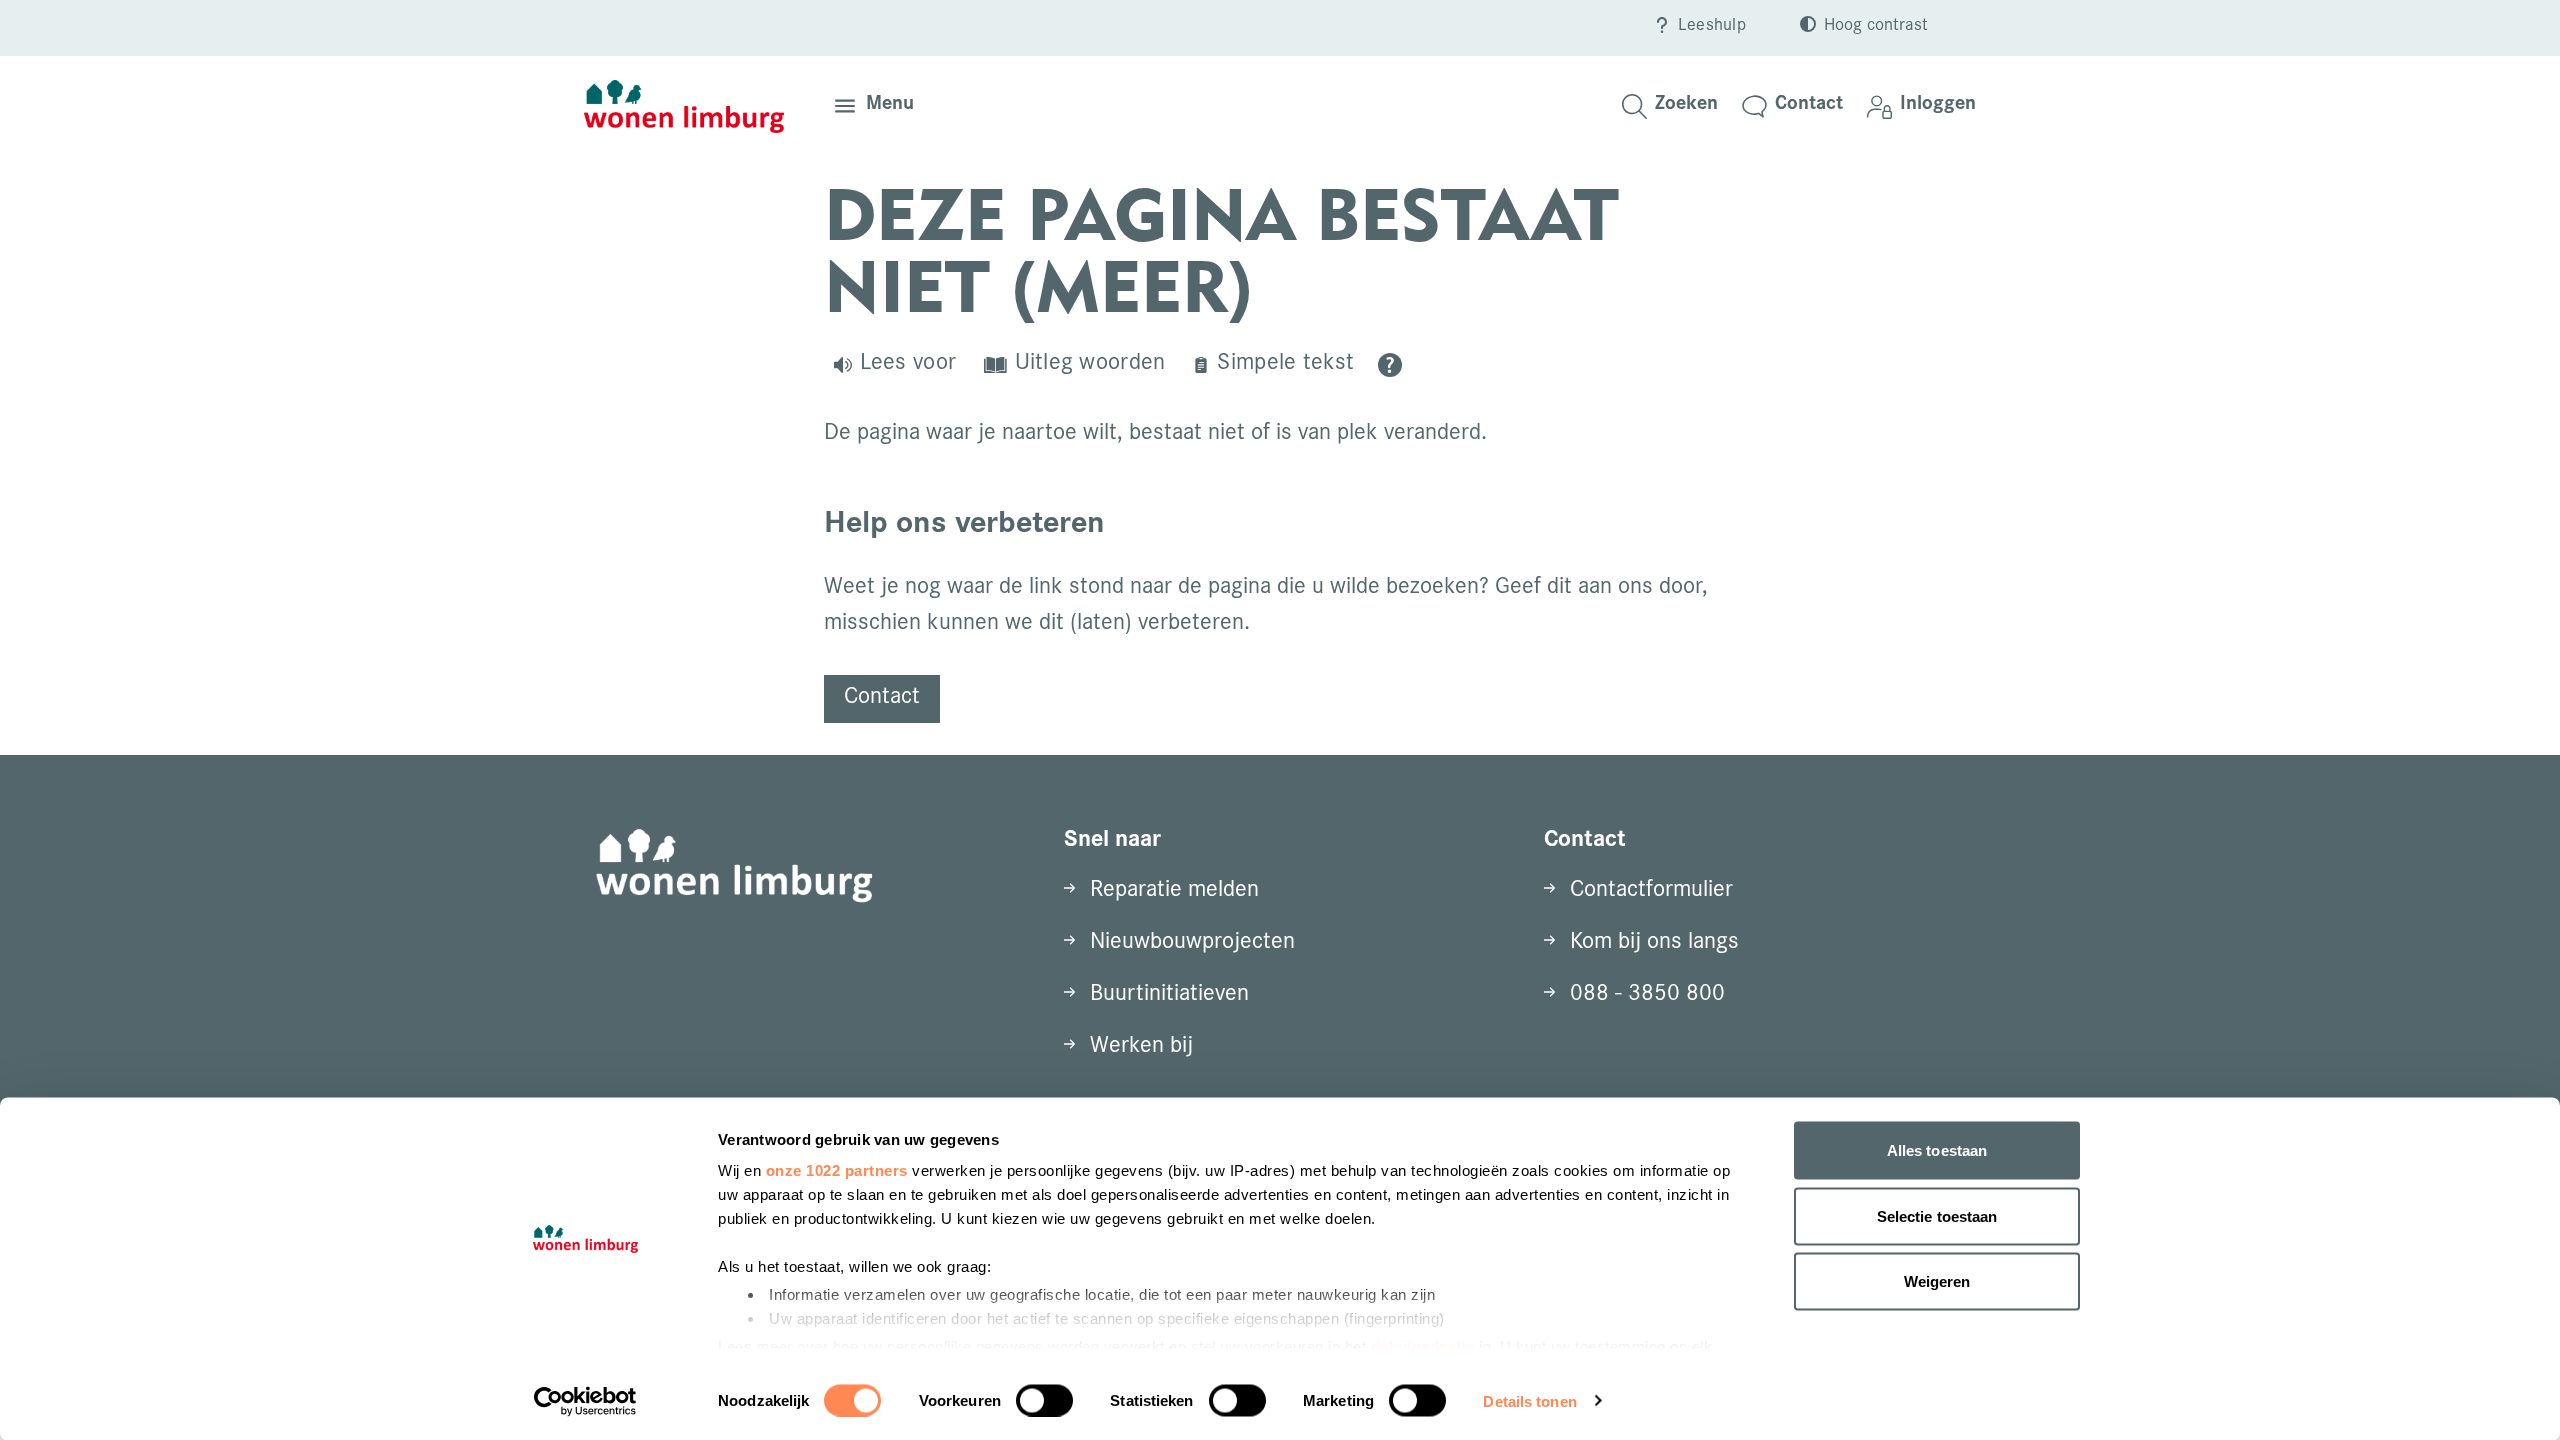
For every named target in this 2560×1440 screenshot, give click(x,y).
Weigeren (1937, 1281)
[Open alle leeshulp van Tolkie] (1390, 365)
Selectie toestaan (1937, 1215)
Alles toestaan (1937, 1150)
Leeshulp (1712, 27)
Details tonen (1529, 1400)
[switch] (1044, 1400)
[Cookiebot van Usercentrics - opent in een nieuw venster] (585, 1401)
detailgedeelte (1423, 1345)
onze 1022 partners (837, 1170)
